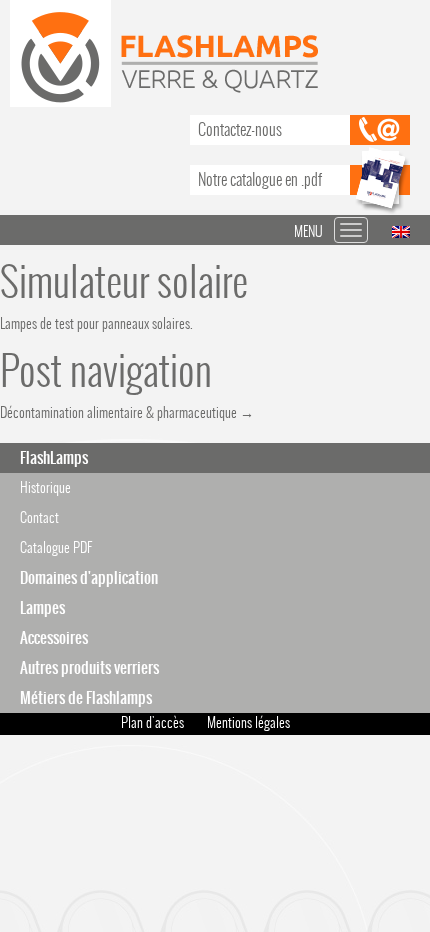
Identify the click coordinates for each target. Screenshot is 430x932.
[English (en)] (401, 230)
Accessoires (54, 637)
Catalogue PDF (56, 547)
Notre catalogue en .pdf (260, 179)
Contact (39, 517)
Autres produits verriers (89, 667)
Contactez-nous (240, 129)
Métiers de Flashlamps (86, 697)
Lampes (42, 607)
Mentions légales (248, 722)
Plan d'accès (152, 722)
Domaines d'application (89, 577)
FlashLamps (54, 457)
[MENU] (351, 230)
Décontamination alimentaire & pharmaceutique (127, 412)
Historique (45, 487)
